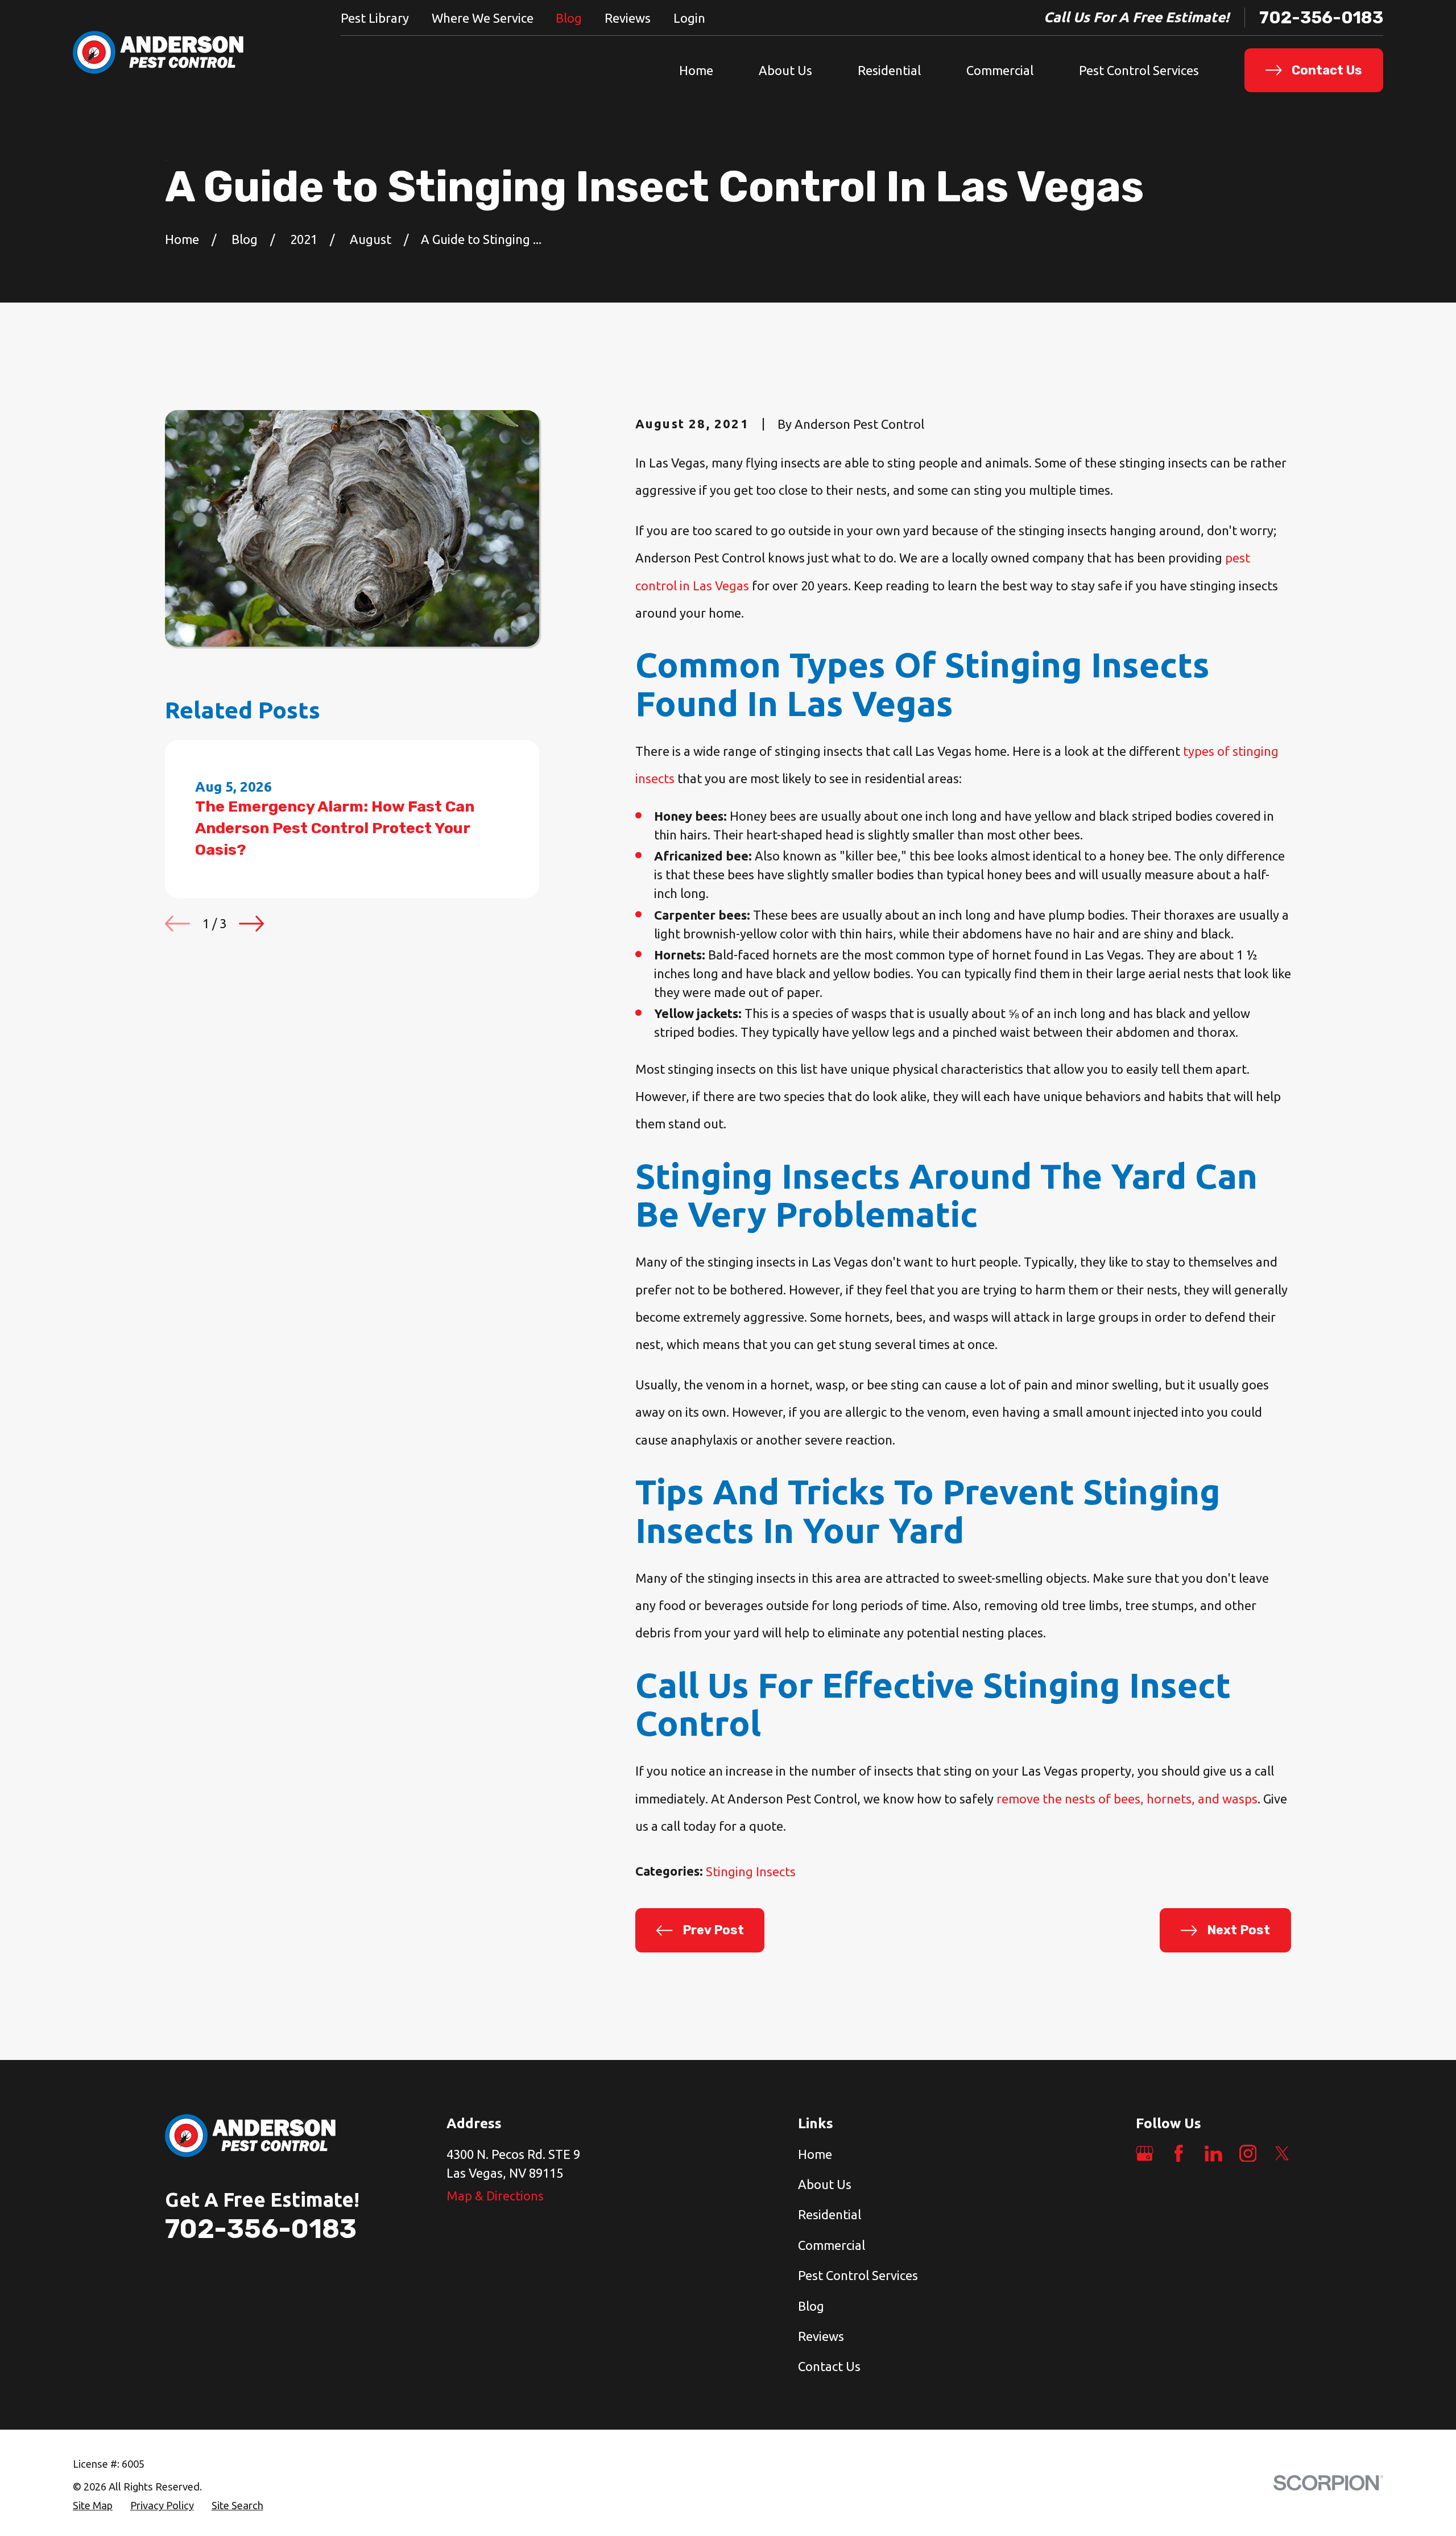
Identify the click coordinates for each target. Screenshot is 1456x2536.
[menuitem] (93, 2506)
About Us (825, 2184)
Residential (830, 2214)
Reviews (628, 18)
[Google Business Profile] (1145, 2154)
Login (689, 18)
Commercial (832, 2245)
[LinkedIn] (1213, 2154)
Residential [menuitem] (889, 70)
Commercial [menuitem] (1000, 70)
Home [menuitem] (696, 70)
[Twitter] (1282, 2154)
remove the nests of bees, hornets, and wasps (1127, 1799)
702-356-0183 (1321, 17)
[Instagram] (1248, 2154)
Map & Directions (495, 2196)
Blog (569, 18)
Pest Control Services (858, 2275)
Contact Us (829, 2366)
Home (815, 2154)
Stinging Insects (751, 1871)
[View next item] (251, 924)
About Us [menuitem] (785, 70)
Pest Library (375, 18)
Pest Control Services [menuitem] (1139, 70)
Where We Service (483, 18)
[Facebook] (1179, 2154)
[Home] (158, 53)
